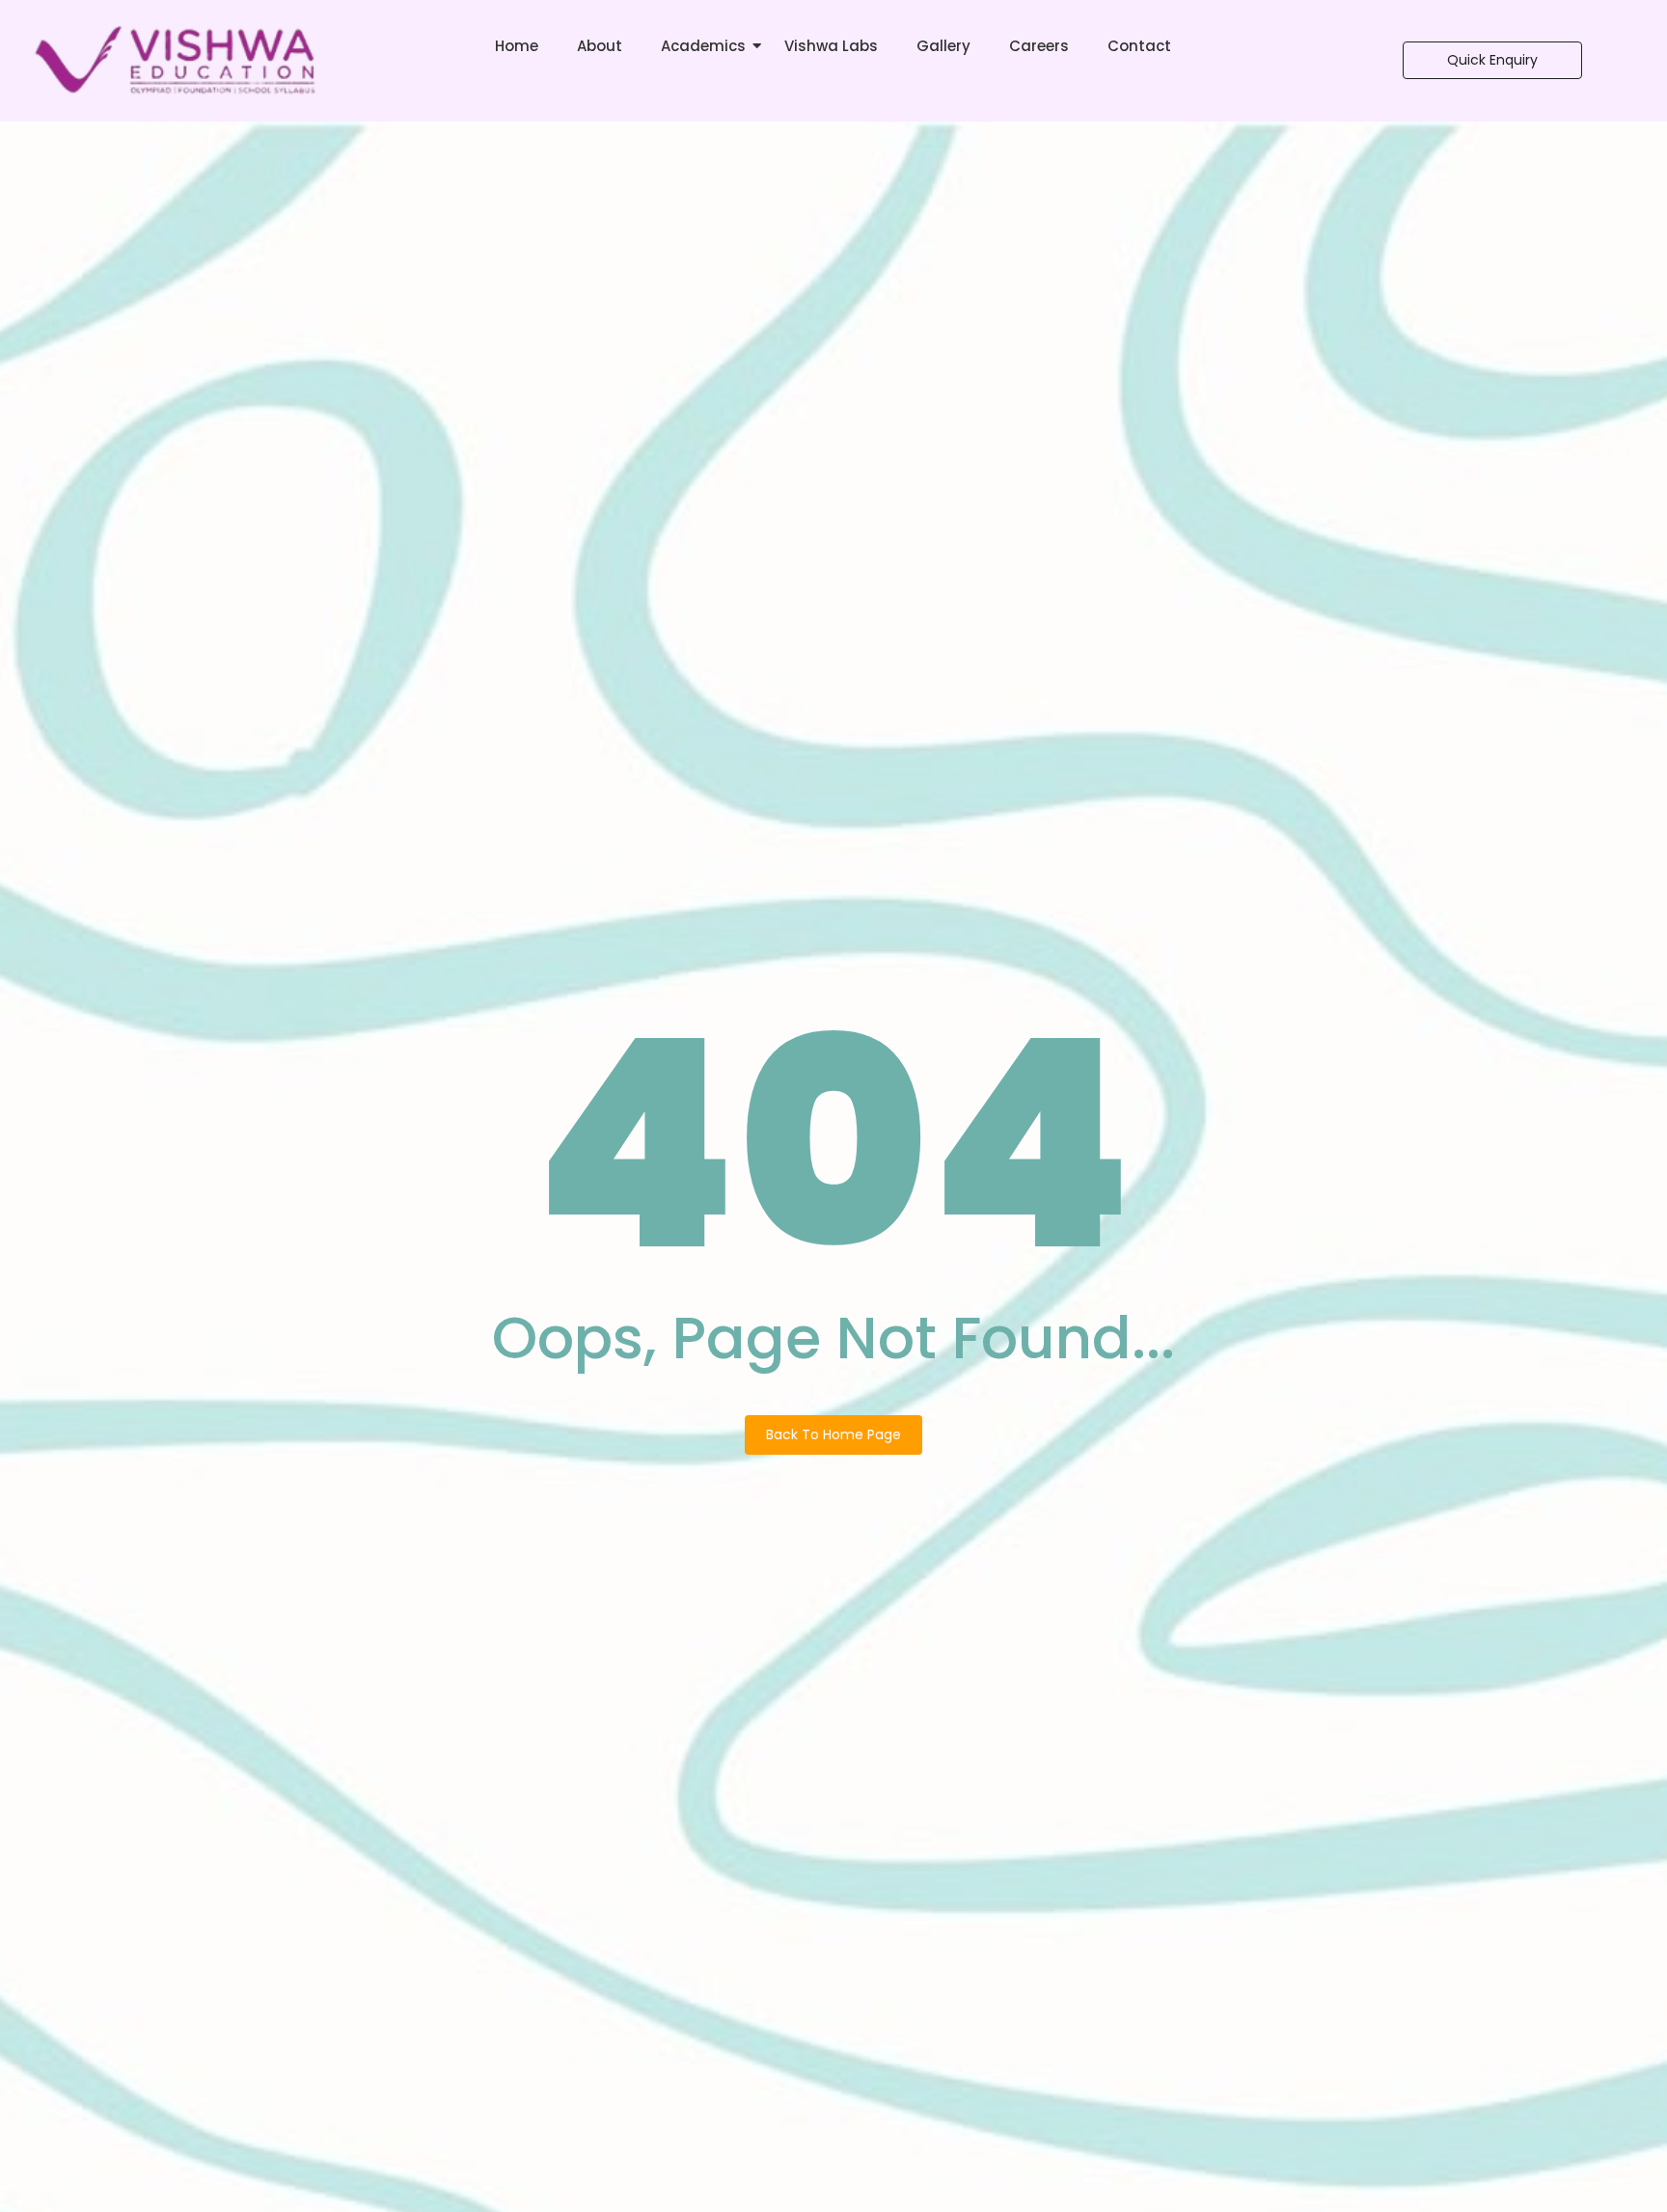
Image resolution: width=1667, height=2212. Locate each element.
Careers (1039, 46)
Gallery (943, 46)
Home (517, 46)
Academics (703, 46)
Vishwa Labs (831, 46)
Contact (1139, 46)
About (600, 46)
